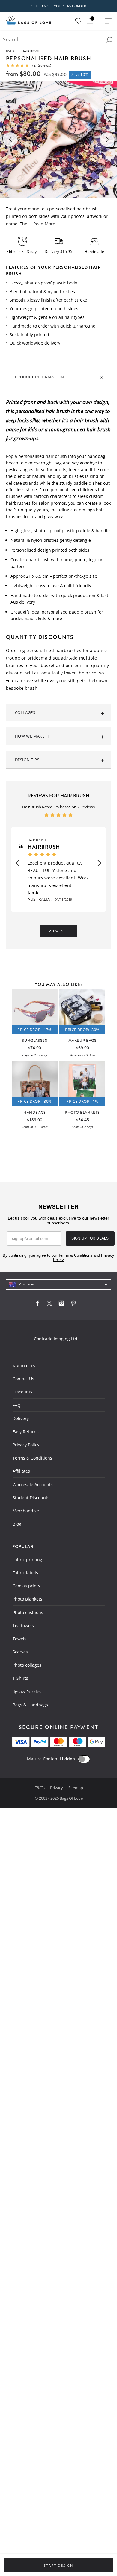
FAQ (17, 1405)
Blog (17, 1524)
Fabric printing (27, 1559)
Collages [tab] (25, 712)
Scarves (20, 1652)
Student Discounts (31, 1498)
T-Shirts (20, 1678)
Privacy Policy (26, 1445)
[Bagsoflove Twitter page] (49, 1305)
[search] (109, 40)
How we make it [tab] (32, 736)
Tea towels (23, 1626)
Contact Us (23, 1379)
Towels (19, 1639)
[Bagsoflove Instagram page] (61, 1305)
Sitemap (76, 1788)
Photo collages (27, 1665)
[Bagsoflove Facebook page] (37, 1305)
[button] (17, 863)
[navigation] (59, 1285)
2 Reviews (42, 65)
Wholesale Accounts (33, 1484)
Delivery (21, 1418)
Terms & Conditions (32, 1458)
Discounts (22, 1392)
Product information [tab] (40, 377)
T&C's (40, 1788)
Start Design (58, 2566)
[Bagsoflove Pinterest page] (73, 1305)
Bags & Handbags (30, 1705)
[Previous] (10, 140)
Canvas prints (26, 1586)
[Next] (107, 140)
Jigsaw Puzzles (27, 1692)
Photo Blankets (27, 1599)
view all (58, 931)
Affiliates (21, 1471)
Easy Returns (26, 1432)
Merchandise (26, 1511)
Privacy (57, 1788)
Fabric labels (25, 1573)
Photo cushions (28, 1612)
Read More (44, 224)
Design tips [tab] (27, 760)
